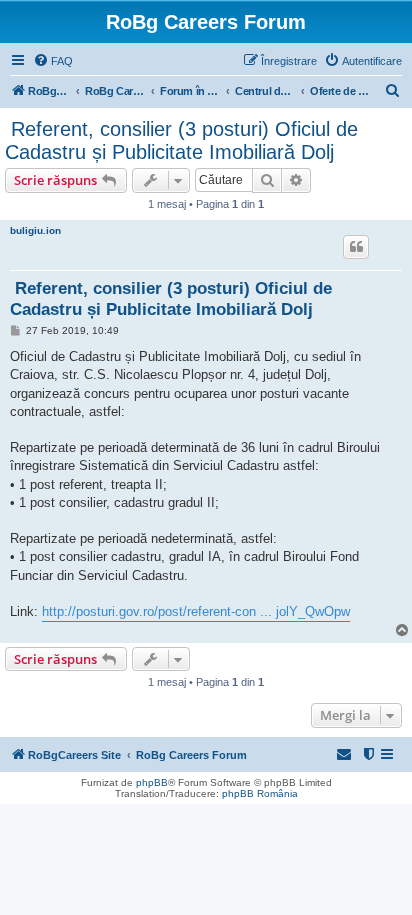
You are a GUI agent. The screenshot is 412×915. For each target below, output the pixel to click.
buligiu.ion (35, 230)
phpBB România (260, 793)
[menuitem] (53, 61)
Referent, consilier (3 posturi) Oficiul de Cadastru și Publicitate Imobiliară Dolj (181, 140)
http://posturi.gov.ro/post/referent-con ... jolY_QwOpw (196, 611)
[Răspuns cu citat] (356, 247)
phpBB (152, 782)
